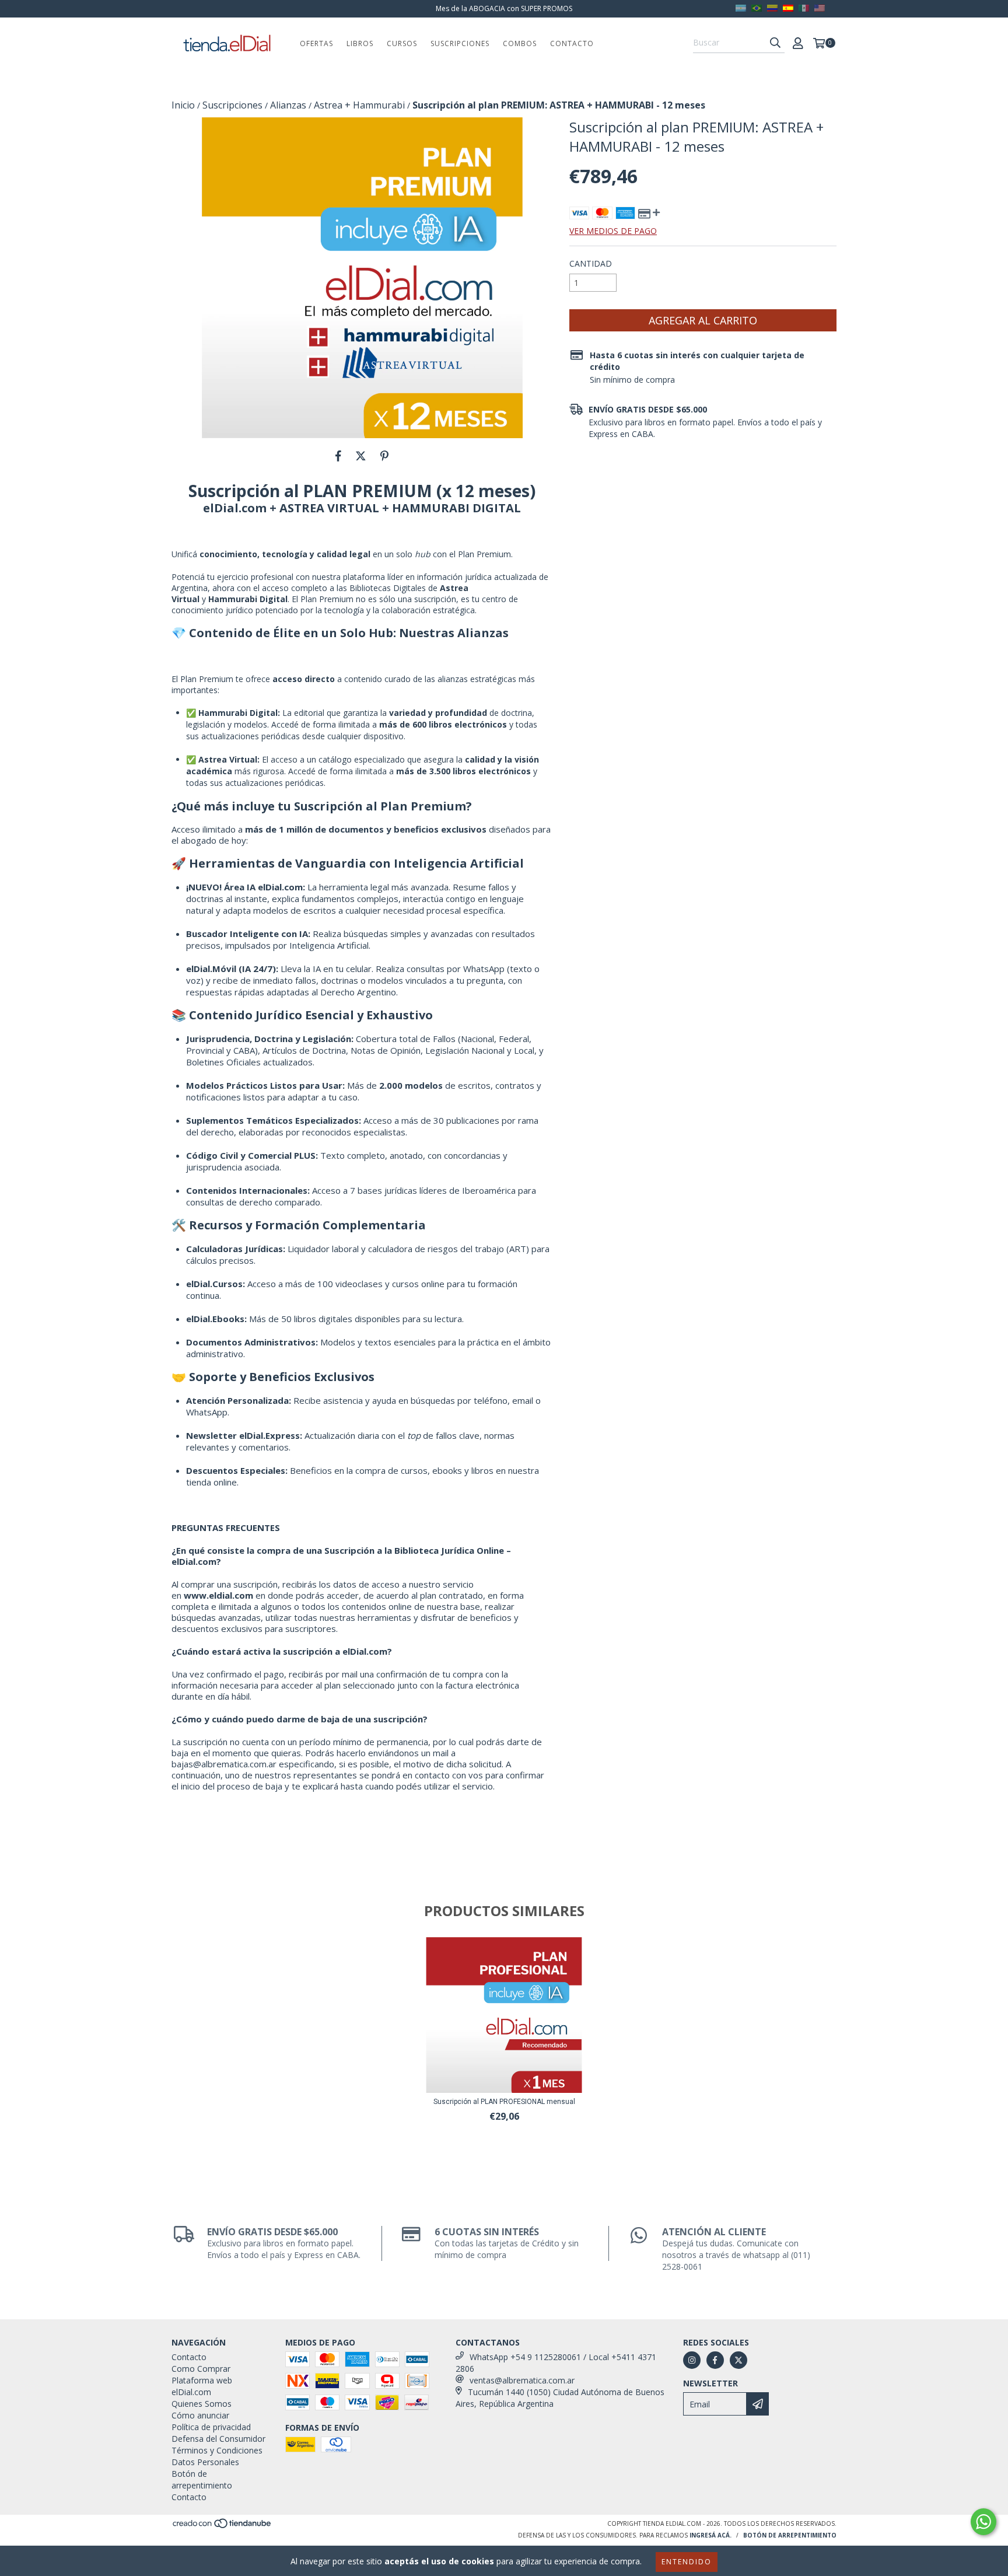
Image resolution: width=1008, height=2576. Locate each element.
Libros (360, 43)
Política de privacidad (211, 2427)
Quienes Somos (202, 2404)
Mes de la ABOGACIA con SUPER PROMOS (504, 8)
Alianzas (288, 105)
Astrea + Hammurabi (359, 105)
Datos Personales (205, 2462)
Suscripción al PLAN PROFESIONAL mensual (504, 2102)
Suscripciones (460, 43)
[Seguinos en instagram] (692, 2360)
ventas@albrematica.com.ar (522, 2380)
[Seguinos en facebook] (715, 2360)
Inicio (183, 105)
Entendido (687, 2562)
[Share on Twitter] (361, 456)
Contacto (572, 43)
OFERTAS (316, 43)
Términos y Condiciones (217, 2450)
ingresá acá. (710, 2535)
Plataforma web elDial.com (202, 2386)
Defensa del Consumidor (218, 2439)
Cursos (402, 43)
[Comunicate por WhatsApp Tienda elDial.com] (984, 2522)
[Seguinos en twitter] (738, 2360)
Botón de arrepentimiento (202, 2479)
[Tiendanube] (223, 2526)
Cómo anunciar (200, 2415)
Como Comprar (201, 2369)
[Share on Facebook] (338, 456)
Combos (520, 43)
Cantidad (591, 263)
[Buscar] (775, 43)
